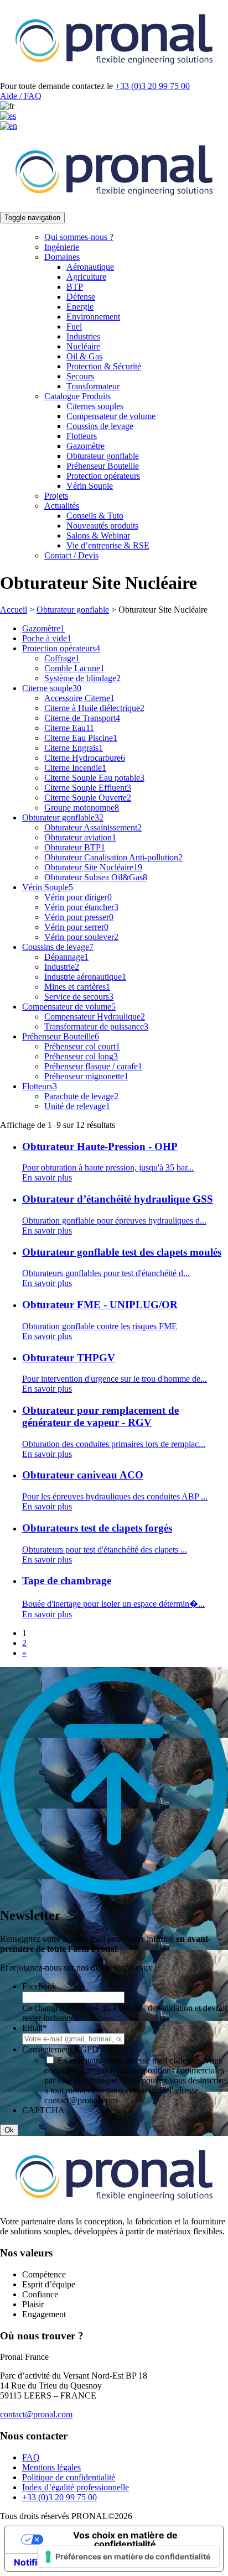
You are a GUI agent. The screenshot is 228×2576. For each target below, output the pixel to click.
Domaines (62, 257)
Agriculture (86, 277)
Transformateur (93, 386)
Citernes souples (95, 406)
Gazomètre (85, 446)
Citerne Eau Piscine (81, 738)
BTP (75, 287)
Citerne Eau (69, 728)
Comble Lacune (74, 668)
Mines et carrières (77, 987)
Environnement (93, 317)
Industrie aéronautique (85, 977)
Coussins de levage (100, 426)
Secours (80, 376)
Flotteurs (82, 436)
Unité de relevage (77, 1106)
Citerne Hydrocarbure (85, 758)
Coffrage (62, 658)
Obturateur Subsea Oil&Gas (96, 877)
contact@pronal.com (36, 2414)
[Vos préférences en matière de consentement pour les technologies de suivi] (128, 2557)
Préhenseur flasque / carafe (93, 1066)
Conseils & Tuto (95, 516)
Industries (83, 336)
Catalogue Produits (77, 396)
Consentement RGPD (63, 2049)
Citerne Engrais (74, 748)
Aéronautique (90, 267)
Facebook (39, 1986)
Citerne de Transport (82, 718)
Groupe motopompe (82, 808)
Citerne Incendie (75, 768)
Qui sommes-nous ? (79, 237)
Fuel (74, 326)
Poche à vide (47, 638)
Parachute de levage (81, 1096)
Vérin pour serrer (76, 927)
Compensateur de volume (111, 416)
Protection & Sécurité (104, 366)
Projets (56, 496)
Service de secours (79, 997)
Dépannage (66, 957)
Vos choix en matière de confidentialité (125, 2540)
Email (35, 2028)
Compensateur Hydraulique (95, 1017)
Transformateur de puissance (96, 1026)
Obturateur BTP (75, 847)
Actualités (62, 506)
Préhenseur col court (82, 1046)
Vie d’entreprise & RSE (108, 545)
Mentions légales (51, 2467)
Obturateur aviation (80, 837)
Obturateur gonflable (103, 456)
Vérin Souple (90, 486)
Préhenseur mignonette (86, 1076)
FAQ (31, 2457)
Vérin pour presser (79, 917)
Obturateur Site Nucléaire (93, 867)
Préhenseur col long (81, 1056)
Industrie (62, 967)
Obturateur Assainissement (93, 827)
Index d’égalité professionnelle (76, 2487)
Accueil (14, 610)
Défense (81, 297)
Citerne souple (52, 688)
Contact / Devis (71, 555)
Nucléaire (83, 346)
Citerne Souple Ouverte (88, 798)
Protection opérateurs (103, 476)
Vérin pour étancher (81, 907)
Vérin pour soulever (81, 937)
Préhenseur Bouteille (103, 466)
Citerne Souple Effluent (88, 788)
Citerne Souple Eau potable (94, 778)
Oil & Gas (84, 356)
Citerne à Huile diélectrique (94, 708)
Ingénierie (62, 247)
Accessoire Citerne (79, 698)
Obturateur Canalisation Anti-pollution (113, 857)
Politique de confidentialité (69, 2477)
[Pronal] (114, 76)
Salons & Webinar (98, 535)
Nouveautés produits (102, 526)
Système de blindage (82, 678)
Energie (80, 307)
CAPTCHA (43, 2110)
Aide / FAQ (21, 96)
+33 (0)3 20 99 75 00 (152, 86)
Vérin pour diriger (78, 897)
